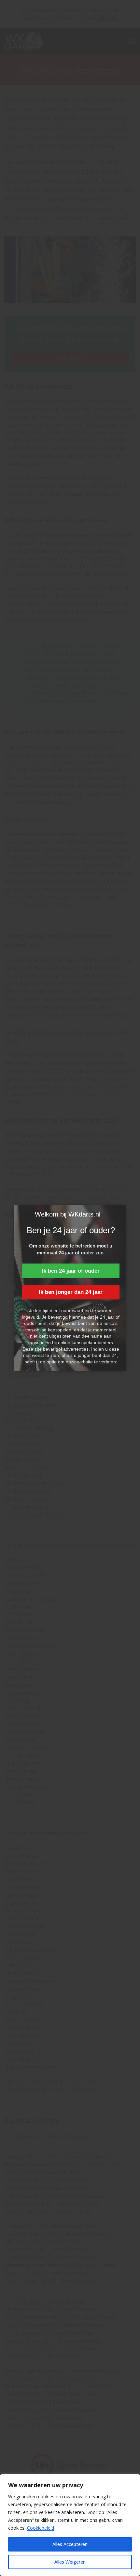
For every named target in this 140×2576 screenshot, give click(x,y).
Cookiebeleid (41, 2528)
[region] (70, 2525)
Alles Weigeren (70, 2562)
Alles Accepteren (70, 2544)
